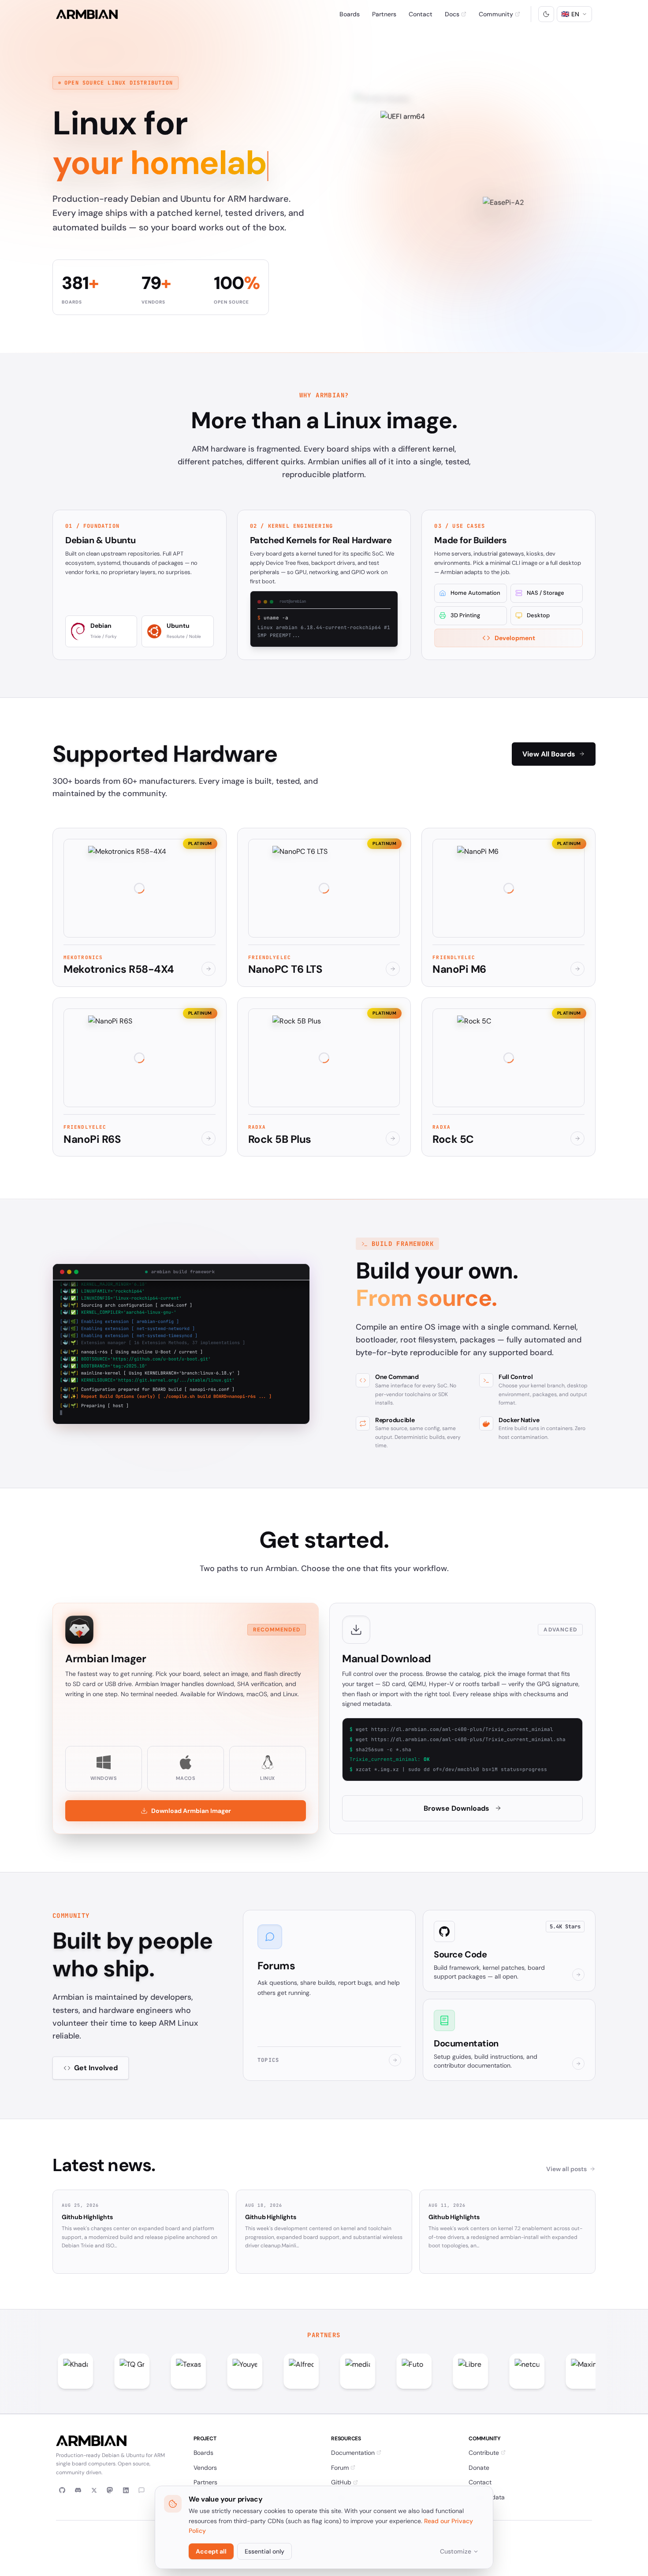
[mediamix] (268, 2371)
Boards (350, 14)
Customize (456, 2551)
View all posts (566, 2169)
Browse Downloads (456, 1808)
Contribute (484, 2453)
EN (570, 14)
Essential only (264, 2551)
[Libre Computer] (381, 2371)
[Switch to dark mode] (546, 14)
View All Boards (549, 754)
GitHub (341, 2482)
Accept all (211, 2551)
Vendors (205, 2468)
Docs (452, 14)
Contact (421, 14)
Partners (384, 14)
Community (496, 14)
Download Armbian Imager (191, 1811)
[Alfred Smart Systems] (212, 2371)
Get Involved (96, 2068)
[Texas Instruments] (99, 2371)
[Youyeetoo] (155, 2371)
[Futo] (324, 2371)
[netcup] (437, 2371)
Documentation (353, 2453)
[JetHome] (550, 2371)
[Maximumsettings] (494, 2371)
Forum (340, 2468)
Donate (479, 2468)
